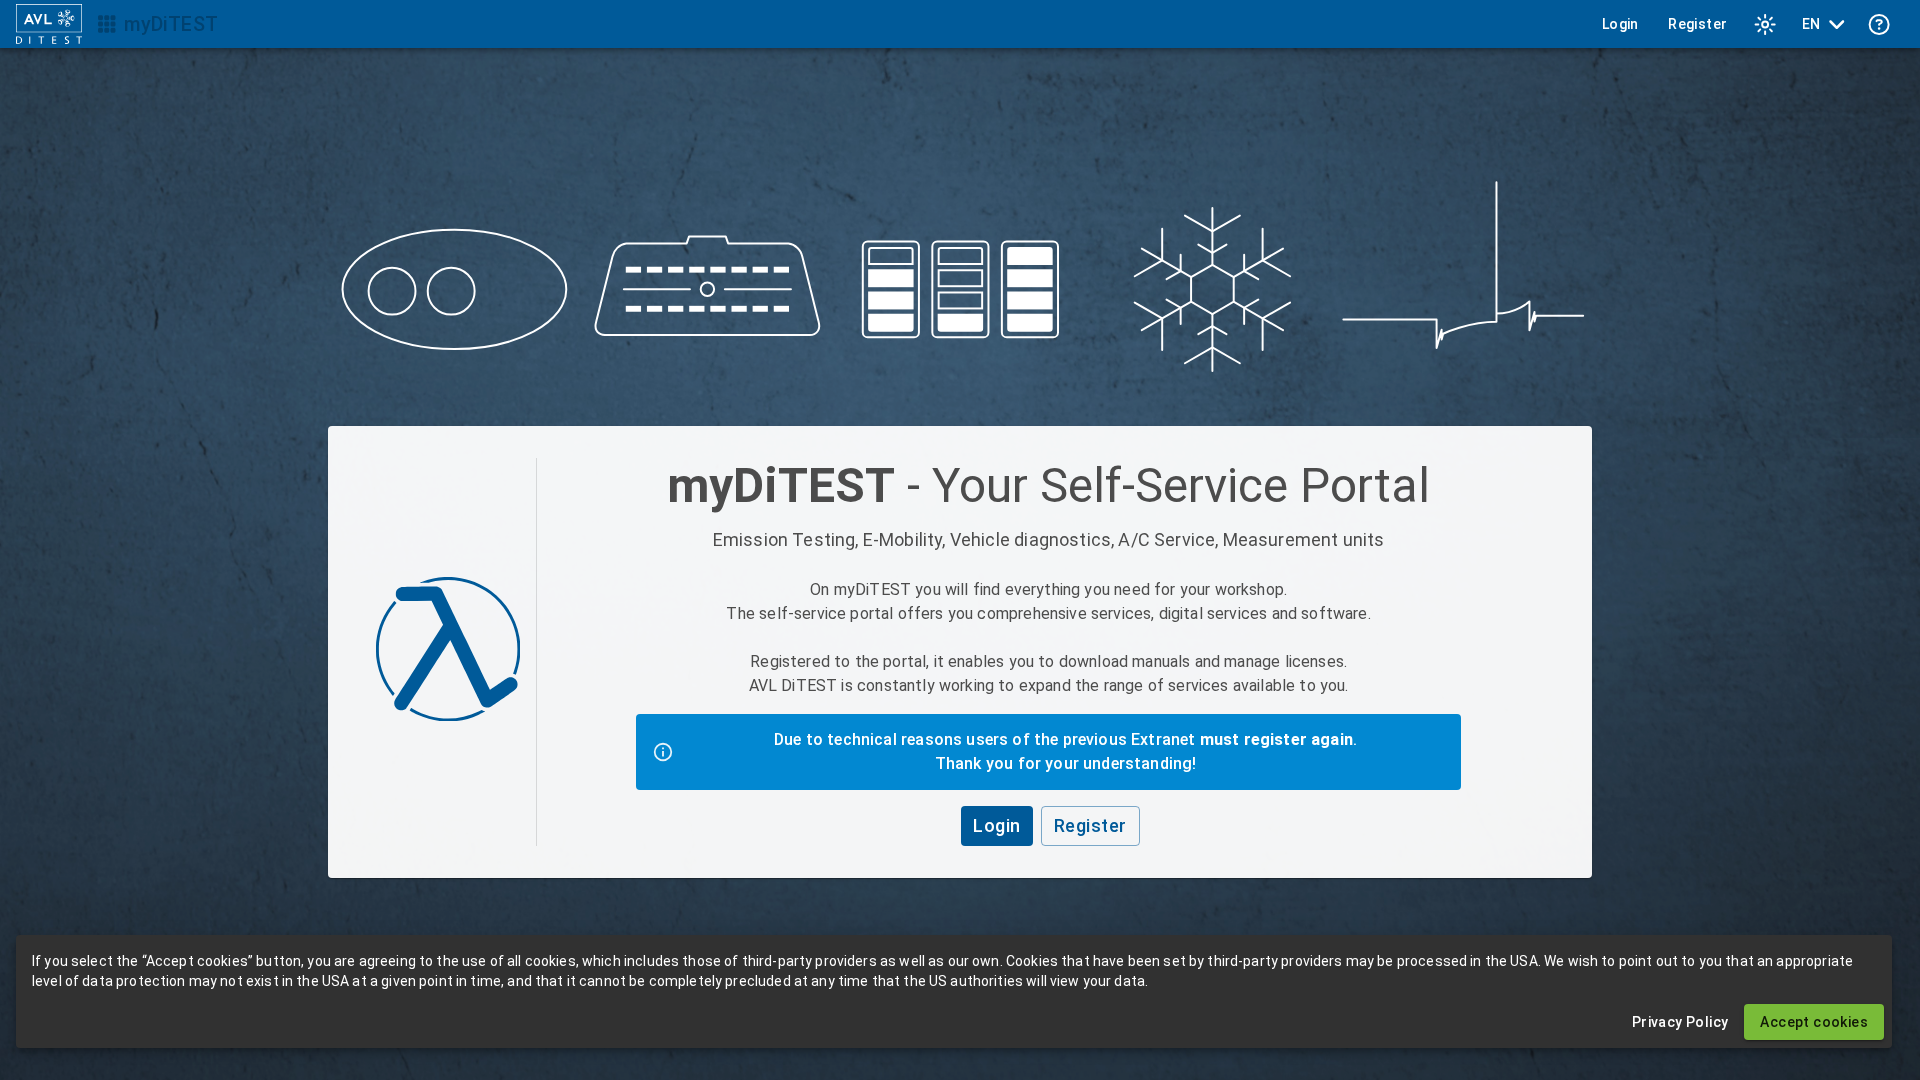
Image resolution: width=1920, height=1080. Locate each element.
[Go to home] (49, 24)
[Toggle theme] (1765, 24)
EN (1811, 24)
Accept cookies (1814, 1022)
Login (1620, 24)
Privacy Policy (1680, 1022)
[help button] (1879, 24)
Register (1697, 24)
